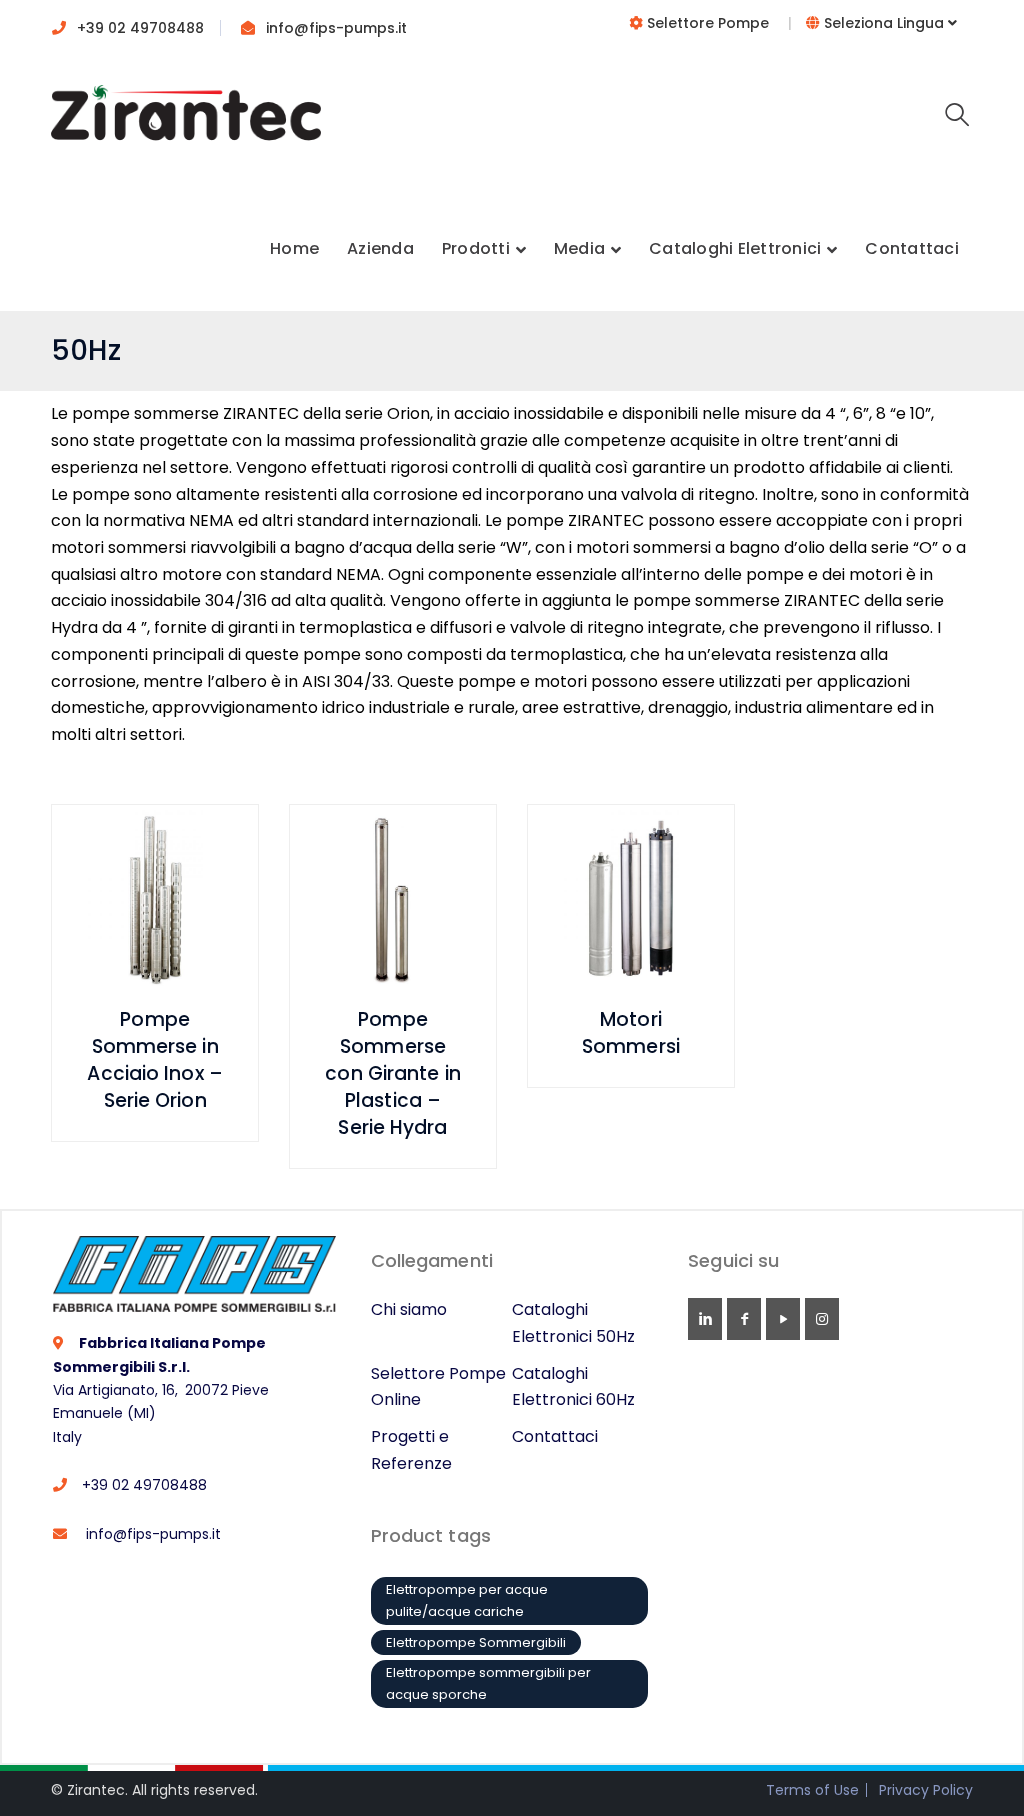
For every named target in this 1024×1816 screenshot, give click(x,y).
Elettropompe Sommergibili (476, 1642)
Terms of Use (812, 1790)
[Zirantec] (186, 120)
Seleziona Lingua (884, 23)
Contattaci (555, 1436)
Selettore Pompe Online (438, 1387)
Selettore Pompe (708, 23)
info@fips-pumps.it (336, 28)
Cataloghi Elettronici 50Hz (573, 1323)
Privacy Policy (926, 1790)
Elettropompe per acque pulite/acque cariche (467, 1600)
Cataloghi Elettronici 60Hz (573, 1387)
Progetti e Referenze (411, 1450)
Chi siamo (409, 1309)
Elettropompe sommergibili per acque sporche (488, 1683)
